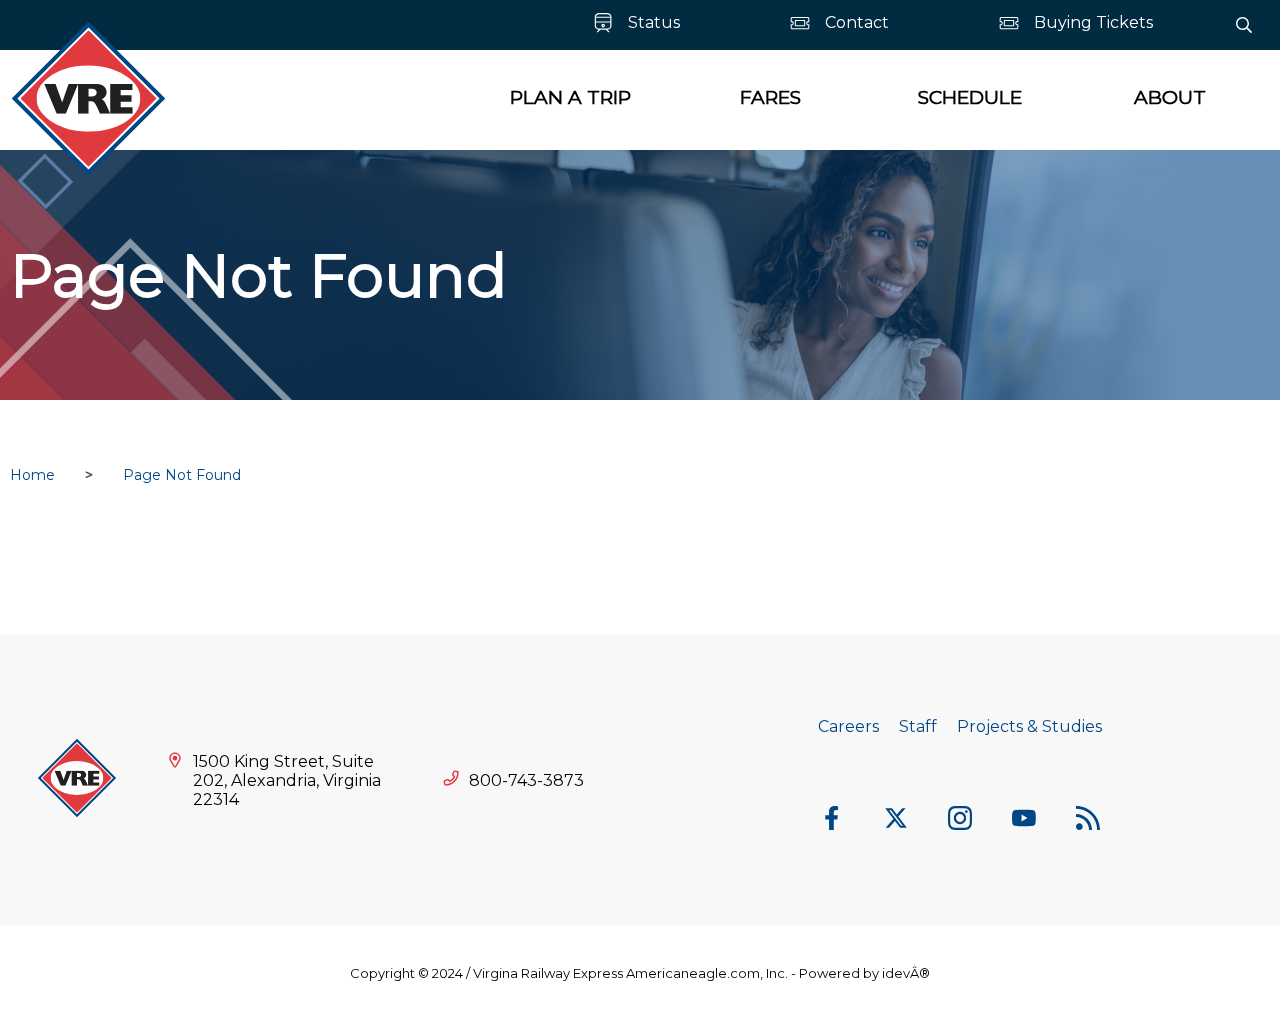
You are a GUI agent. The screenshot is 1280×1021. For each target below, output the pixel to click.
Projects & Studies (1029, 726)
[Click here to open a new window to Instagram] (960, 820)
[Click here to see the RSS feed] (1088, 820)
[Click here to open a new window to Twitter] (896, 820)
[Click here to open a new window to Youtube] (1024, 820)
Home (32, 475)
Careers (848, 726)
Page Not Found (182, 475)
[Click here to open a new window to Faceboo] (832, 820)
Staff (918, 726)
